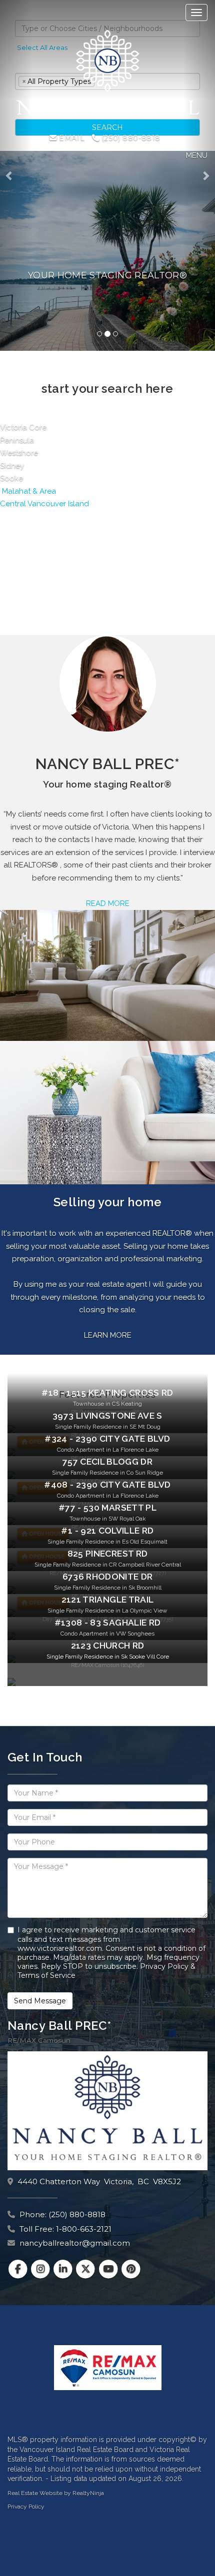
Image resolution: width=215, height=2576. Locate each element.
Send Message (40, 2001)
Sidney (12, 466)
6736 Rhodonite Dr (108, 1577)
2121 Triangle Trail (108, 1600)
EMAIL (71, 138)
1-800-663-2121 (84, 2229)
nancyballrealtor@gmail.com (75, 2243)
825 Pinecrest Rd (108, 1554)
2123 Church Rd (108, 1646)
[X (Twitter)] (87, 2269)
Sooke (11, 478)
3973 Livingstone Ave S (107, 1416)
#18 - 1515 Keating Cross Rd (107, 1393)
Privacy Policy (26, 2507)
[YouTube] (109, 2269)
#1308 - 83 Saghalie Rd (108, 1623)
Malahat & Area (28, 491)
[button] (16, 175)
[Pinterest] (131, 2269)
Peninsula (17, 440)
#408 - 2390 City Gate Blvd (107, 1485)
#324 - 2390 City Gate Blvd (107, 1439)
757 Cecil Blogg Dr (107, 1462)
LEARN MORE (108, 1335)
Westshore (19, 453)
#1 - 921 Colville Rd (107, 1531)
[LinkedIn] (64, 2269)
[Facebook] (19, 2269)
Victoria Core (23, 427)
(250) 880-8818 (130, 138)
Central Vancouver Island (44, 504)
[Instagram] (41, 2269)
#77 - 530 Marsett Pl (107, 1508)
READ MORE (108, 903)
